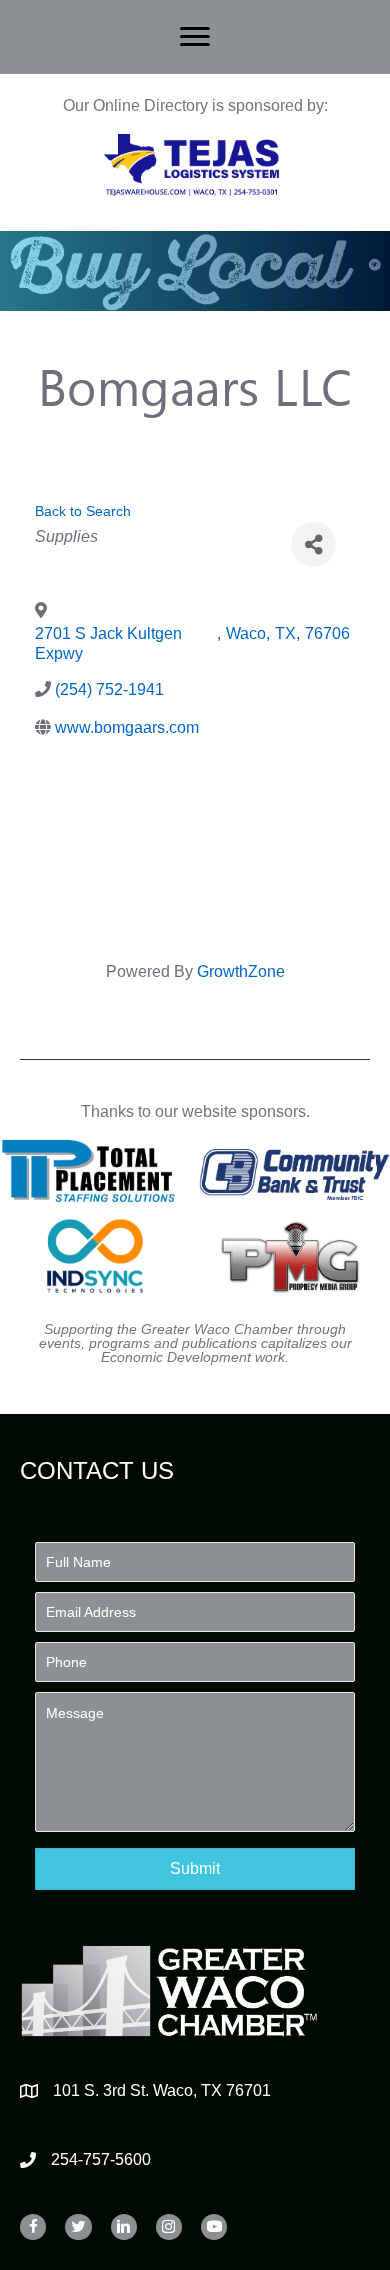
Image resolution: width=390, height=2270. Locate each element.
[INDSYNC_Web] (95, 1256)
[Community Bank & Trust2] (294, 1171)
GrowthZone (241, 971)
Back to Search (83, 511)
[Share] (313, 544)
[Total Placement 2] (95, 1171)
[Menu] (195, 37)
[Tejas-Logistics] (191, 165)
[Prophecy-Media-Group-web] (294, 1256)
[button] (195, 1868)
